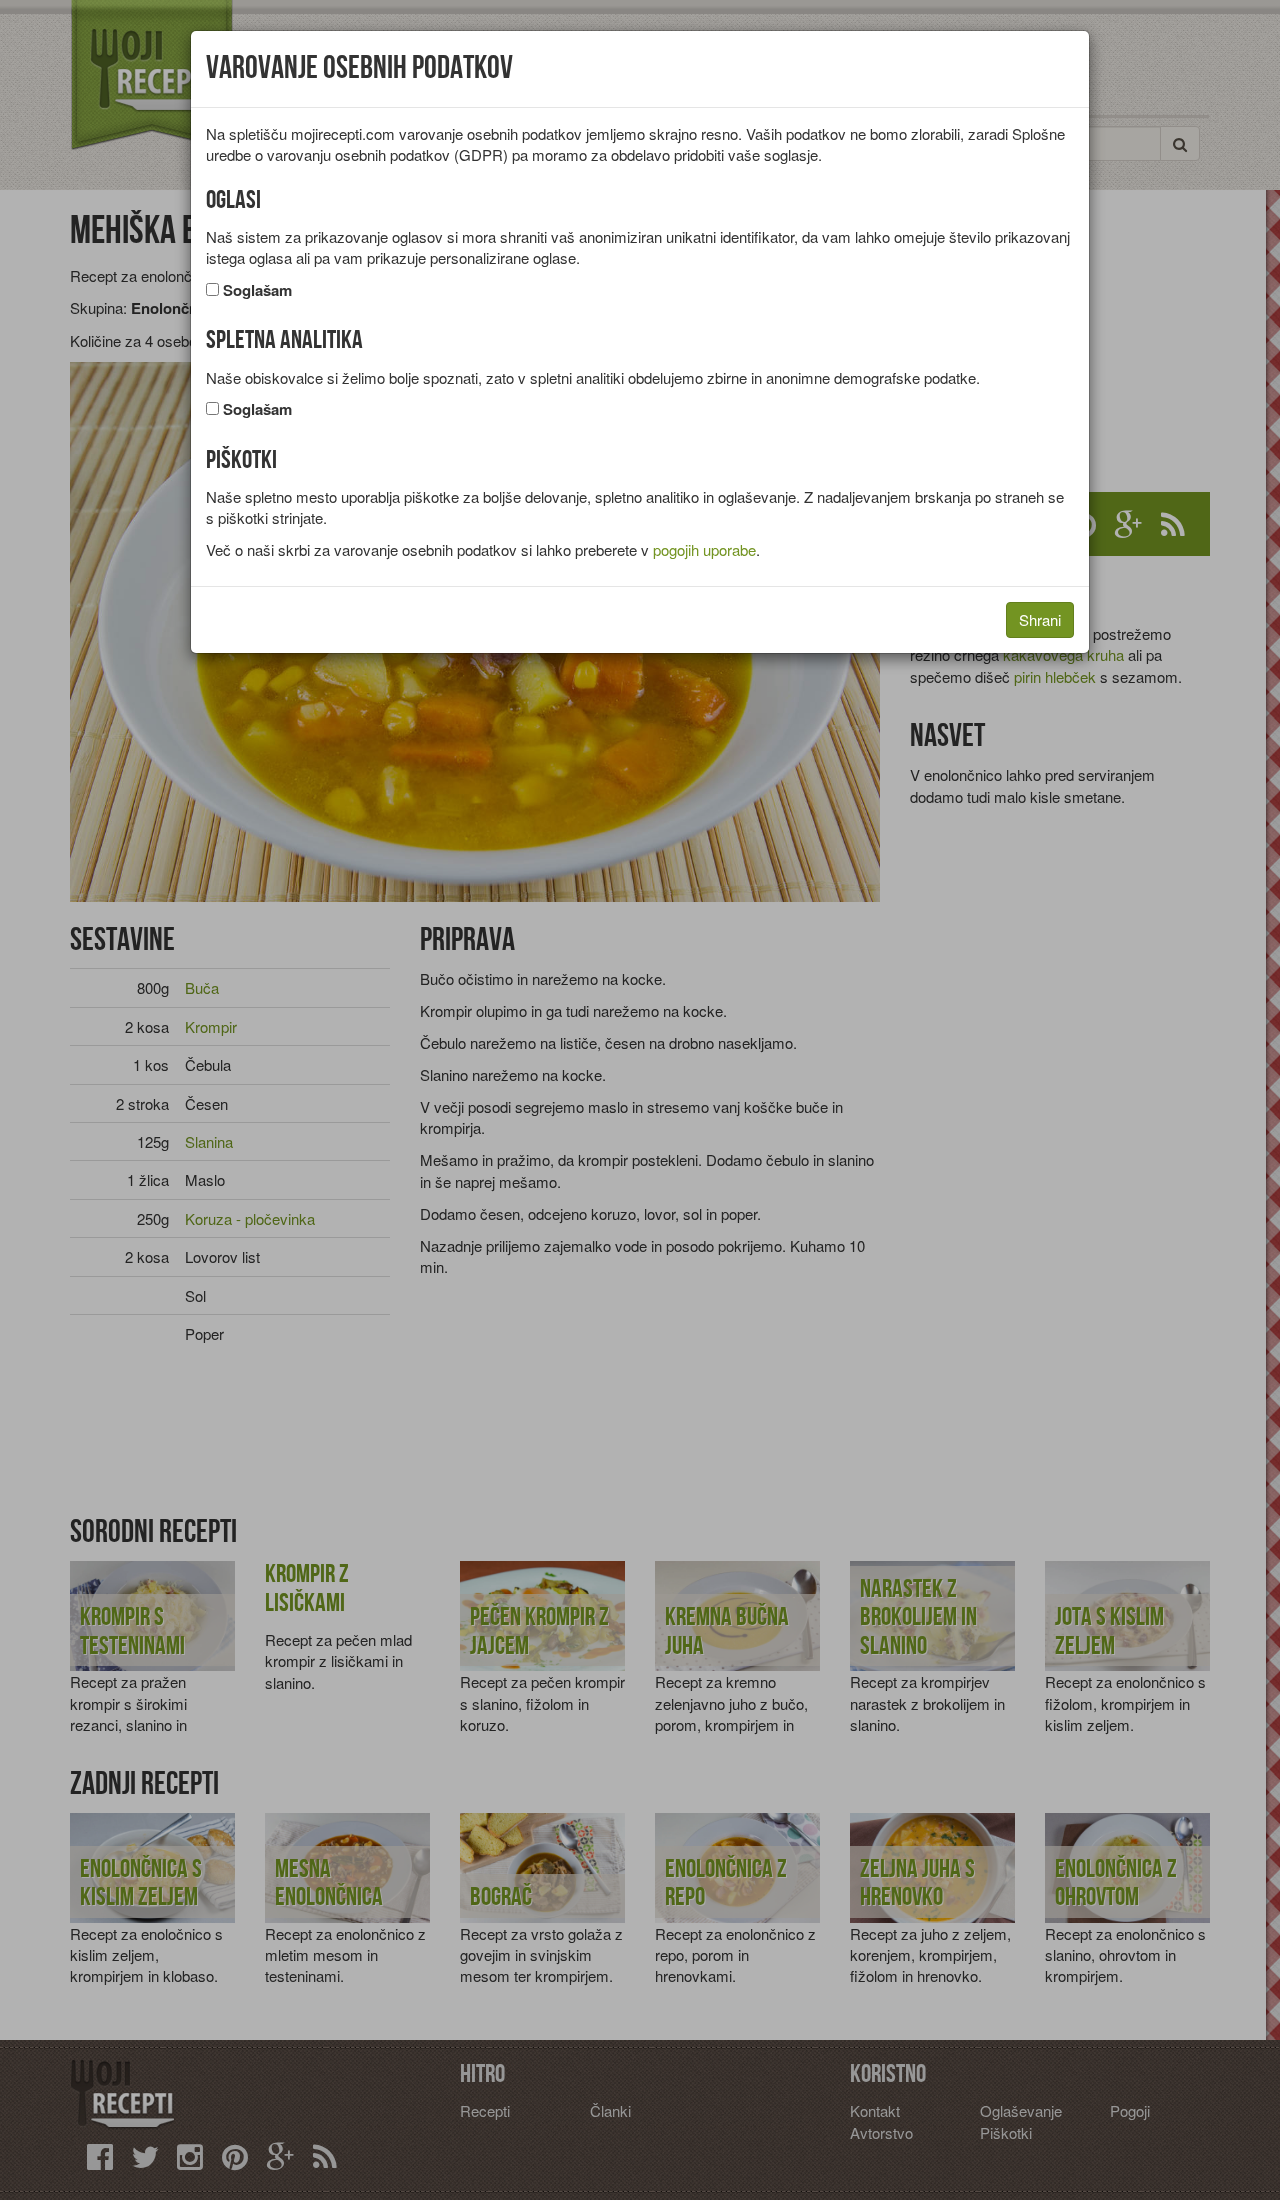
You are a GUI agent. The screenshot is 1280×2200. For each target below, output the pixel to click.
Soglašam (257, 290)
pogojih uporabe (704, 549)
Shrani (1040, 619)
